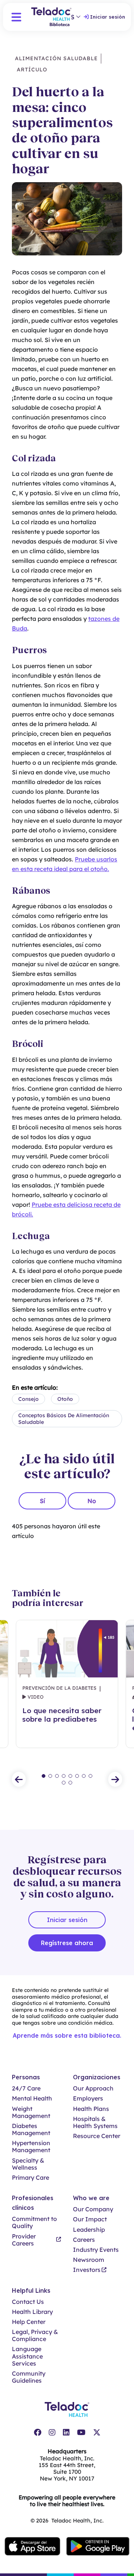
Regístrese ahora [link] (67, 1943)
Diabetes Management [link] (31, 2130)
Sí (42, 1501)
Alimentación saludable (56, 58)
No (92, 1501)
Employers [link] (88, 2098)
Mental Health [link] (32, 2098)
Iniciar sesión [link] (108, 17)
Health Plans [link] (91, 2109)
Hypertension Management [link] (31, 2147)
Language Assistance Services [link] (27, 2356)
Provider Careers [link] (24, 2240)
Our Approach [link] (93, 2088)
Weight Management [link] (31, 2112)
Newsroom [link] (89, 2260)
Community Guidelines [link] (29, 2377)
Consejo (28, 1399)
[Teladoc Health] (67, 2409)
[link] (38, 2432)
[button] (16, 17)
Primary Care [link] (31, 2178)
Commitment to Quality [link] (34, 2222)
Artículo (31, 70)
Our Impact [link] (90, 2219)
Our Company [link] (93, 2209)
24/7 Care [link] (26, 2088)
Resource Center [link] (97, 2136)
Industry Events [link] (96, 2250)
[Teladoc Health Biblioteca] (51, 17)
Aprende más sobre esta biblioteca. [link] (67, 2035)
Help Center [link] (29, 2322)
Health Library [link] (32, 2312)
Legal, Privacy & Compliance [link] (35, 2335)
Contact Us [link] (28, 2302)
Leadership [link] (89, 2230)
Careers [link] (84, 2240)
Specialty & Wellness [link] (28, 2164)
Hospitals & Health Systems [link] (95, 2122)
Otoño (65, 1399)
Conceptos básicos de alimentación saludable (64, 1419)
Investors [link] (87, 2270)
